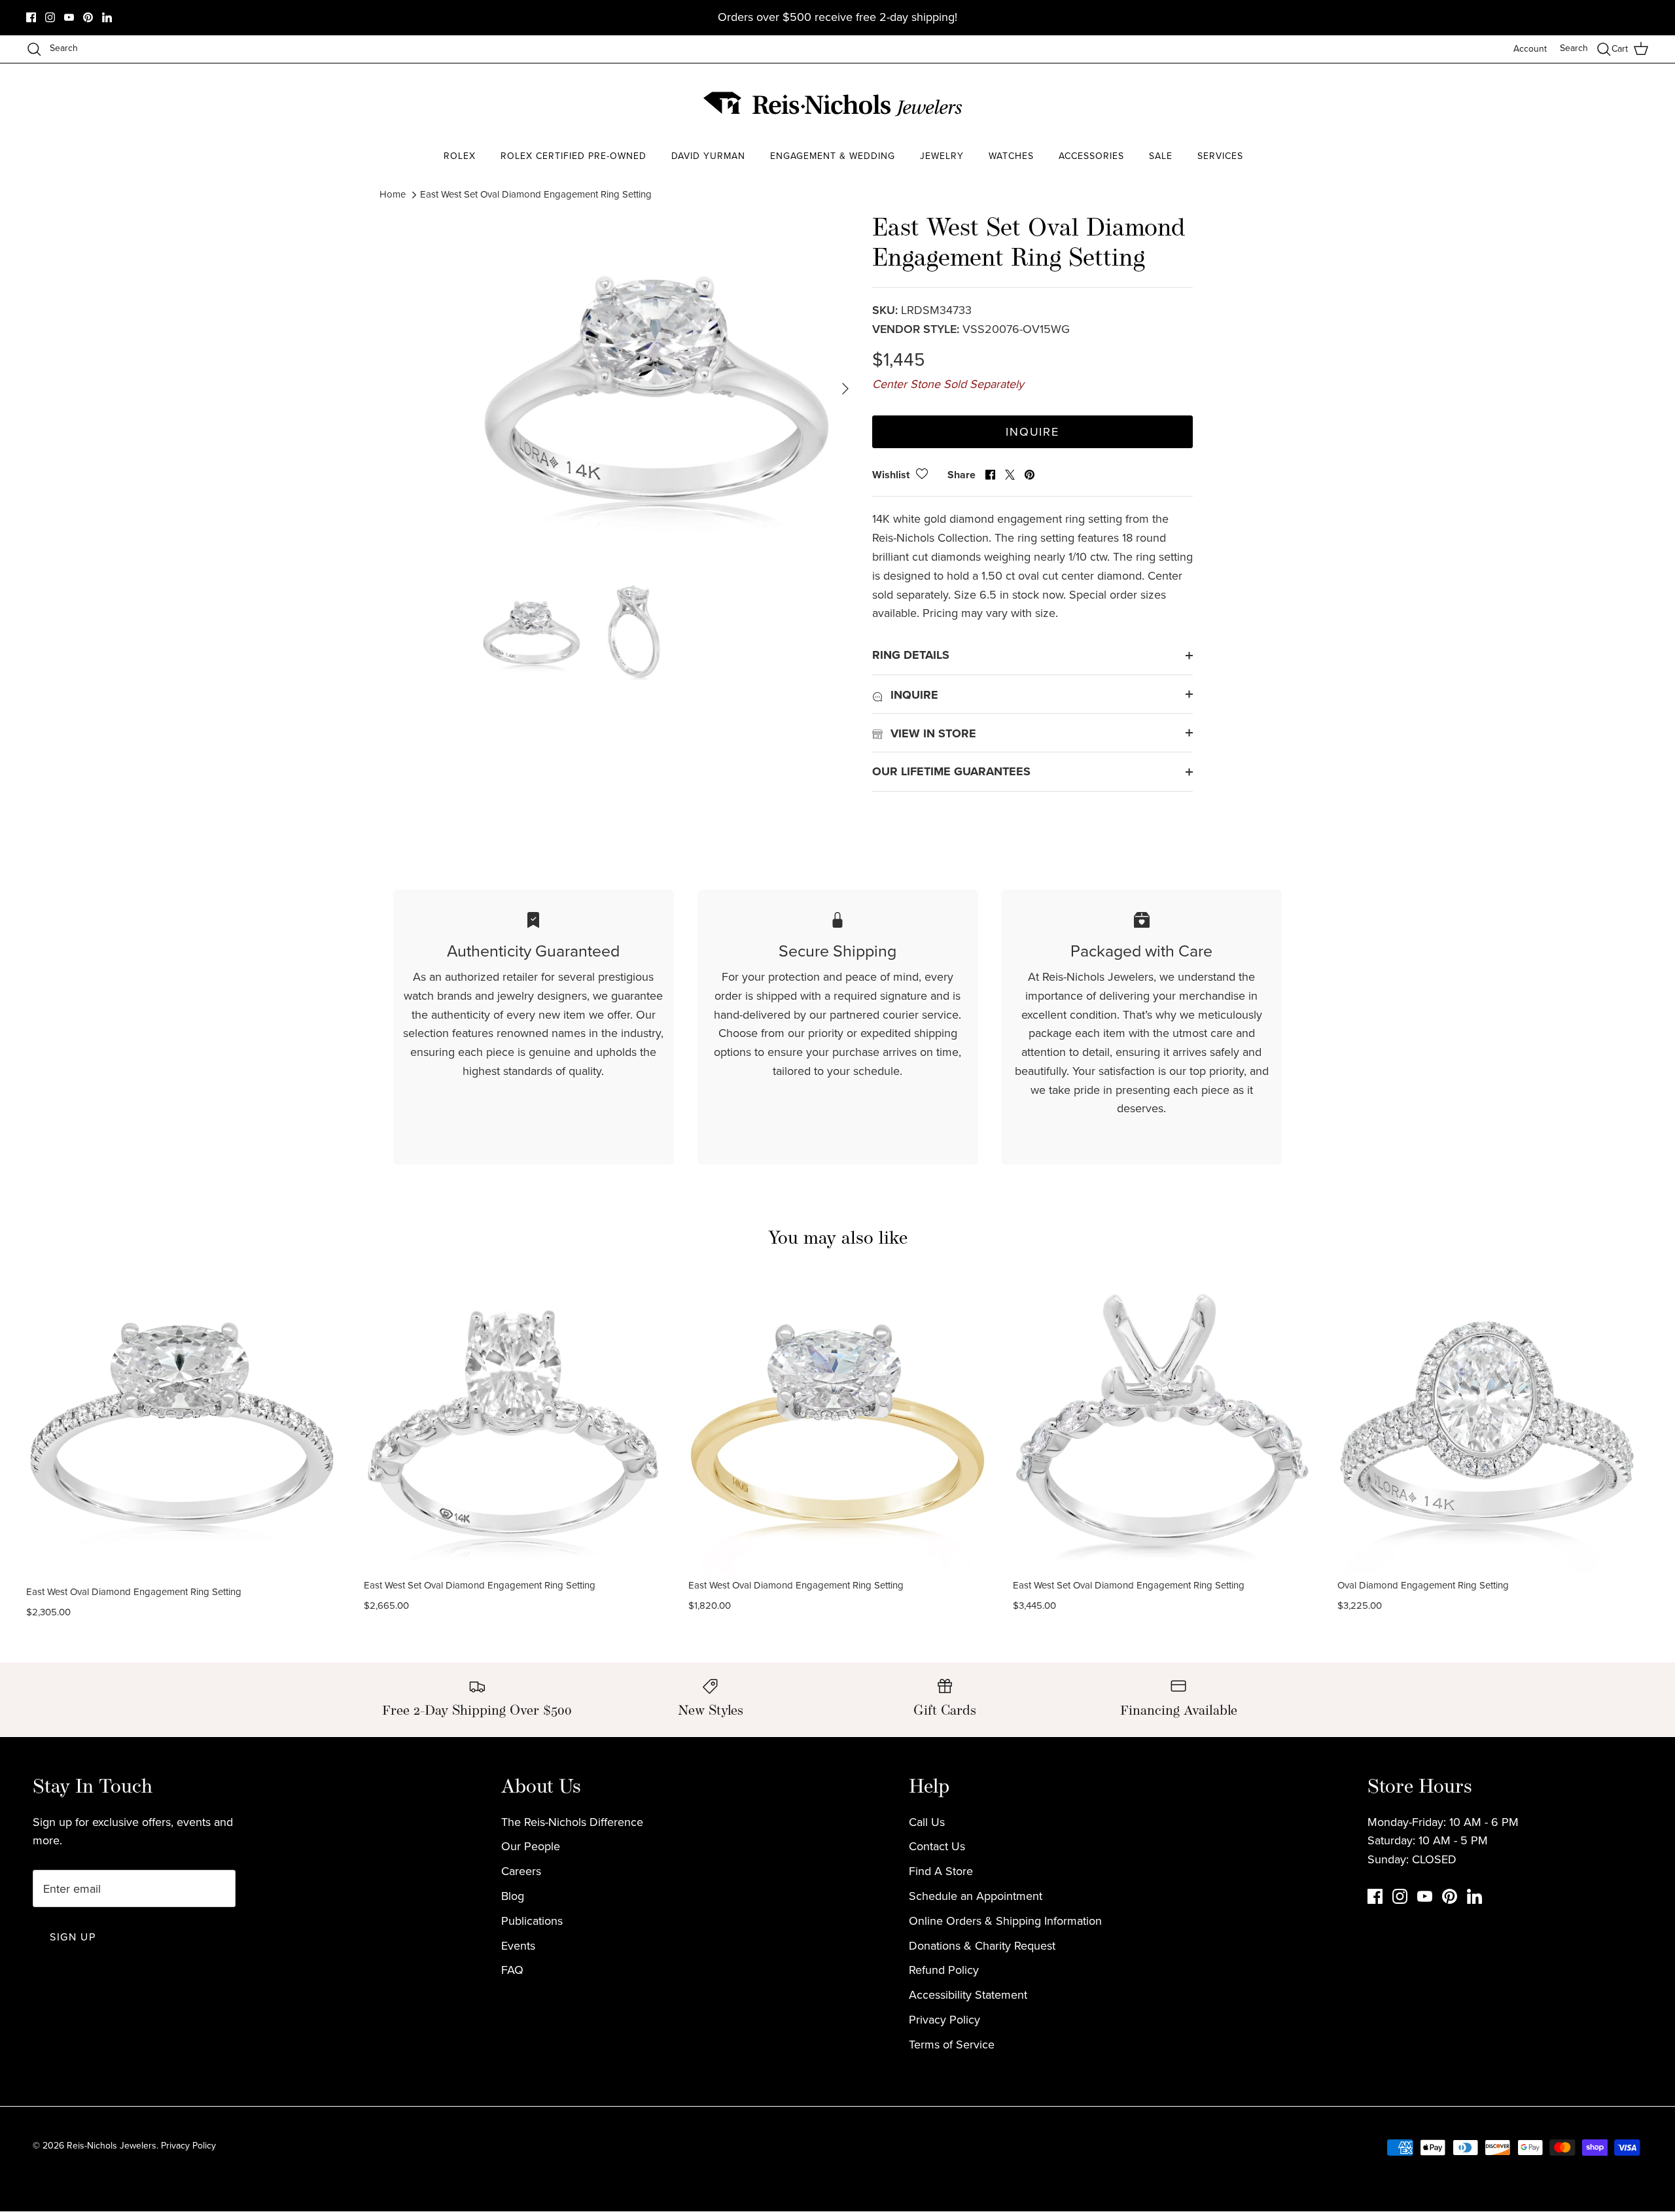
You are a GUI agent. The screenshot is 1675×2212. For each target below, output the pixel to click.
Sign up (73, 1937)
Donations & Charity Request (982, 1946)
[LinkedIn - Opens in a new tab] (107, 17)
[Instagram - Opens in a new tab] (50, 17)
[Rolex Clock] (1246, 104)
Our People (531, 1846)
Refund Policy (944, 1970)
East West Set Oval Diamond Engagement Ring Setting (536, 194)
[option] (656, 389)
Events (518, 1946)
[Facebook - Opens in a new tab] (31, 17)
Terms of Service (952, 2045)
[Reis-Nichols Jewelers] (834, 104)
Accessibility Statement (968, 1995)
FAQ (512, 1970)
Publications (532, 1921)
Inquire (1032, 432)
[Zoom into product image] (656, 389)
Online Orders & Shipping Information (1005, 1921)
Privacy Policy (944, 2020)
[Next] (845, 389)
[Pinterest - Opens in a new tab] (88, 17)
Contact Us (937, 1846)
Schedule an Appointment (976, 1896)
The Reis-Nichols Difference (572, 1822)
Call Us (927, 1822)
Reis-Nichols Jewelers (112, 2146)
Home (393, 194)
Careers (521, 1871)
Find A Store (941, 1871)
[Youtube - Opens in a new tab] (69, 17)
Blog (513, 1896)
